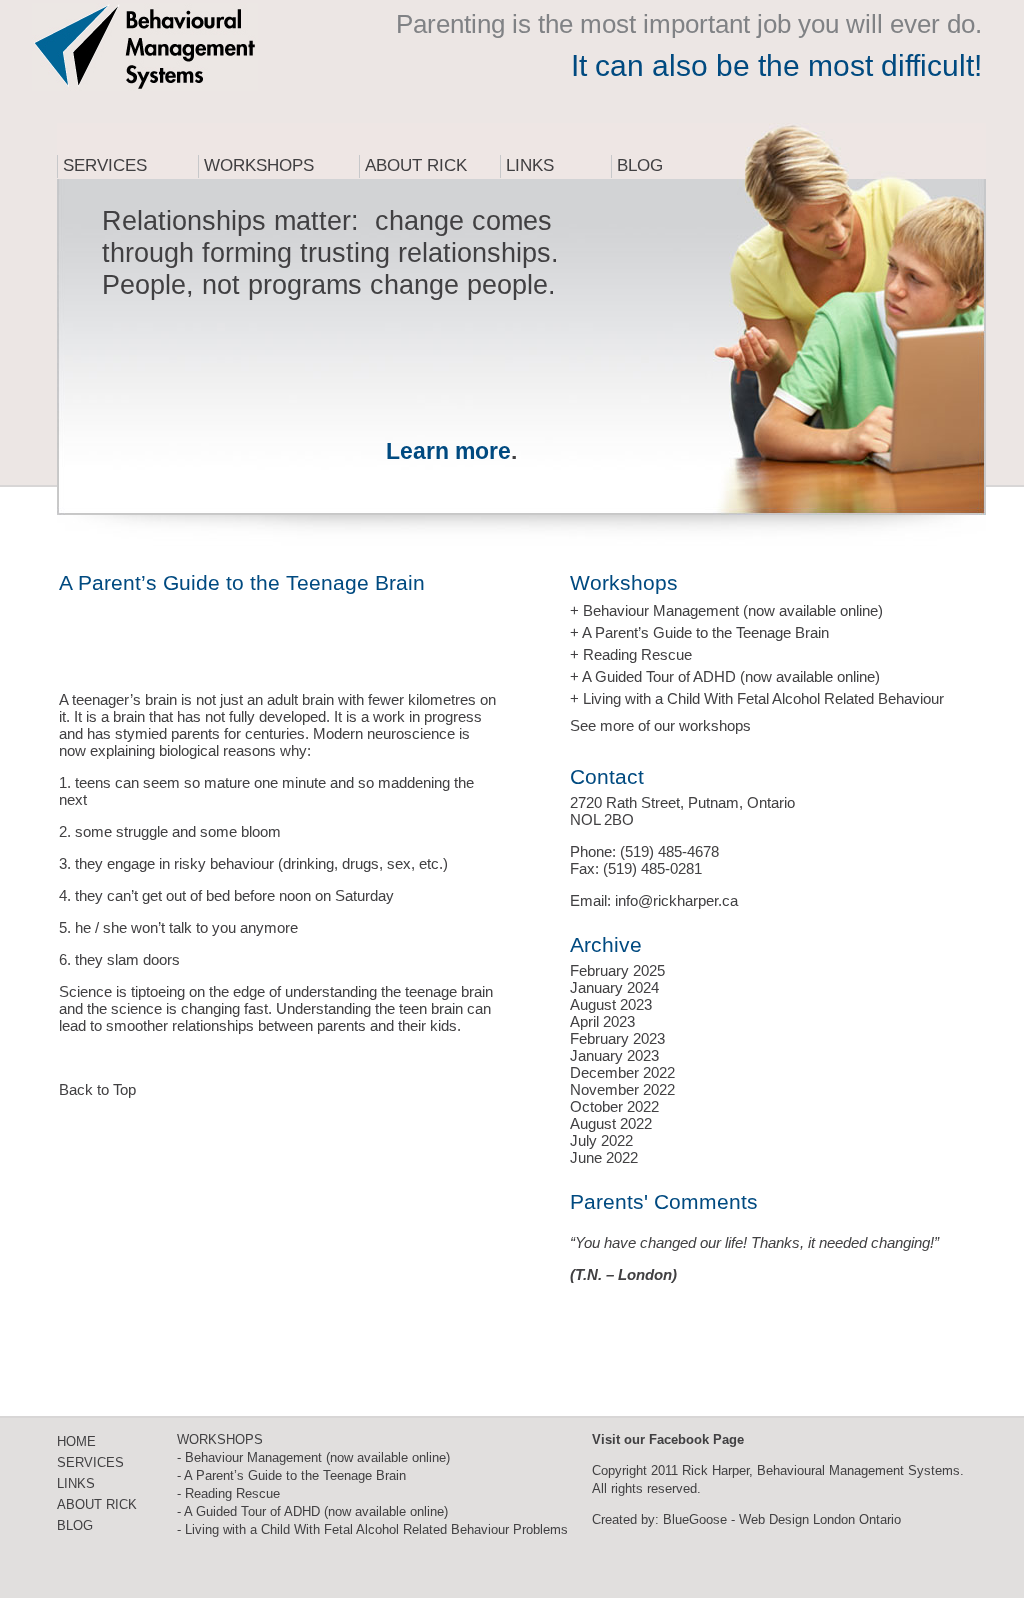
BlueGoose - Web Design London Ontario (782, 1519)
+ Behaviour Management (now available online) (726, 610)
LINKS (76, 1483)
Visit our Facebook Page (668, 1439)
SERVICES (90, 1462)
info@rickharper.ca (676, 900)
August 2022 (611, 1123)
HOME (76, 1441)
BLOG (75, 1525)
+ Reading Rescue (631, 654)
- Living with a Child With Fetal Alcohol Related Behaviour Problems (372, 1529)
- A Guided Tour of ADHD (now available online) (312, 1511)
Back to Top (97, 1089)
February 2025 (617, 970)
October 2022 (614, 1106)
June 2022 (604, 1157)
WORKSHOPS (220, 1439)
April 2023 (602, 1021)
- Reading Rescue (228, 1493)
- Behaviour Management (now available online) (313, 1457)
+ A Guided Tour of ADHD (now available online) (725, 676)
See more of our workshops (660, 725)
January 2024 (614, 987)
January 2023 (614, 1055)
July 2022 (601, 1140)
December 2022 (622, 1072)
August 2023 (611, 1004)
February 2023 (617, 1038)
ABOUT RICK (97, 1504)
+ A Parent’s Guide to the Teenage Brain (699, 632)
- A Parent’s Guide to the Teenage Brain (291, 1475)
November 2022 (622, 1089)
